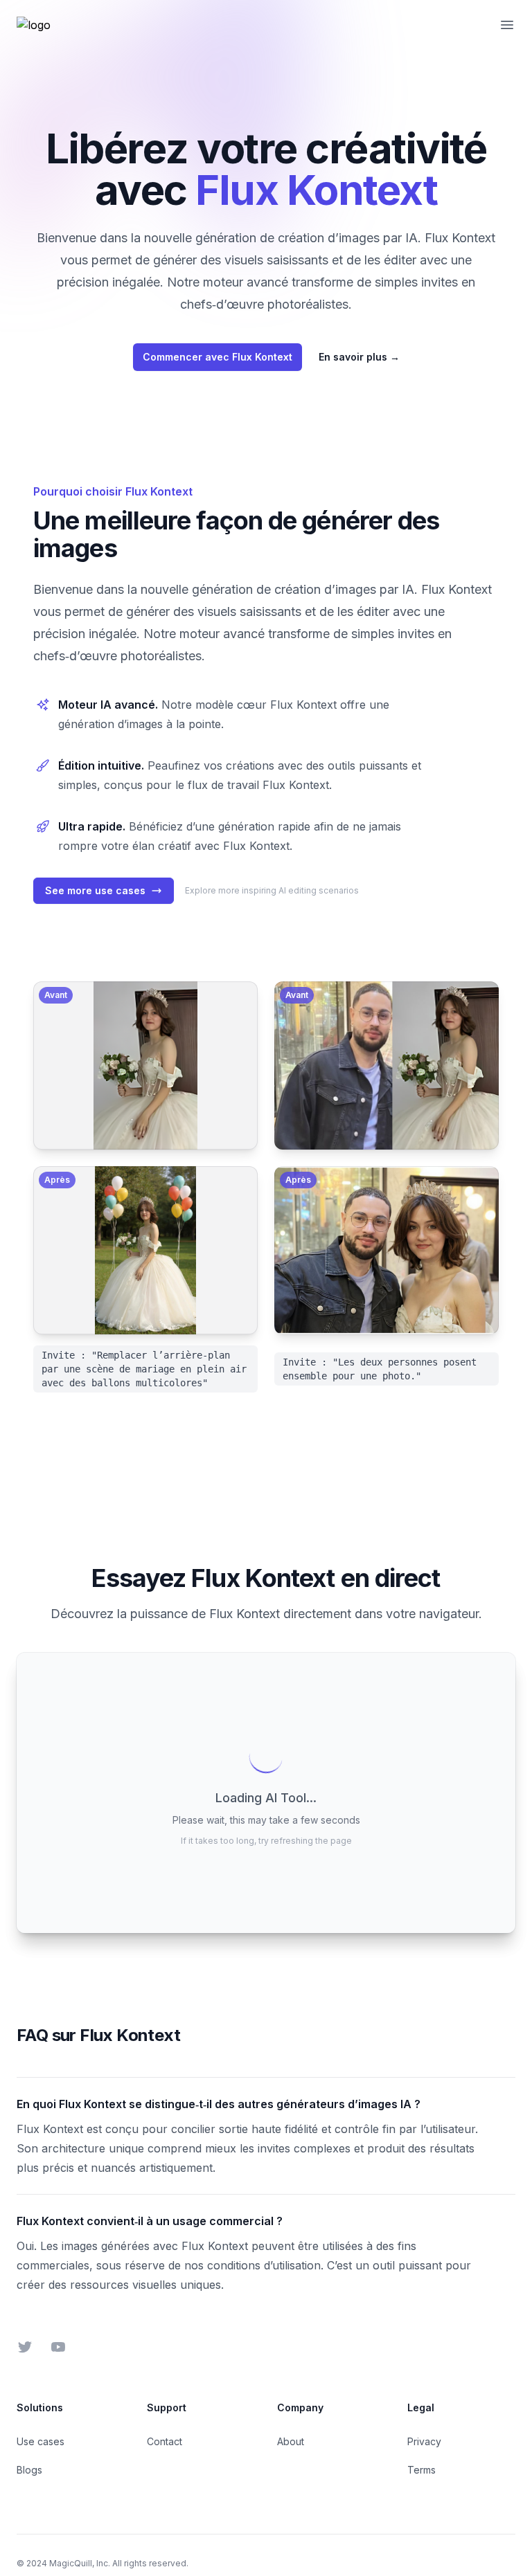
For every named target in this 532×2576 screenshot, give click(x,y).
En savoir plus (359, 357)
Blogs (29, 2470)
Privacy (424, 2441)
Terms (422, 2470)
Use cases (41, 2441)
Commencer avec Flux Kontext (218, 357)
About (291, 2441)
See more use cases (95, 890)
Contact (165, 2441)
